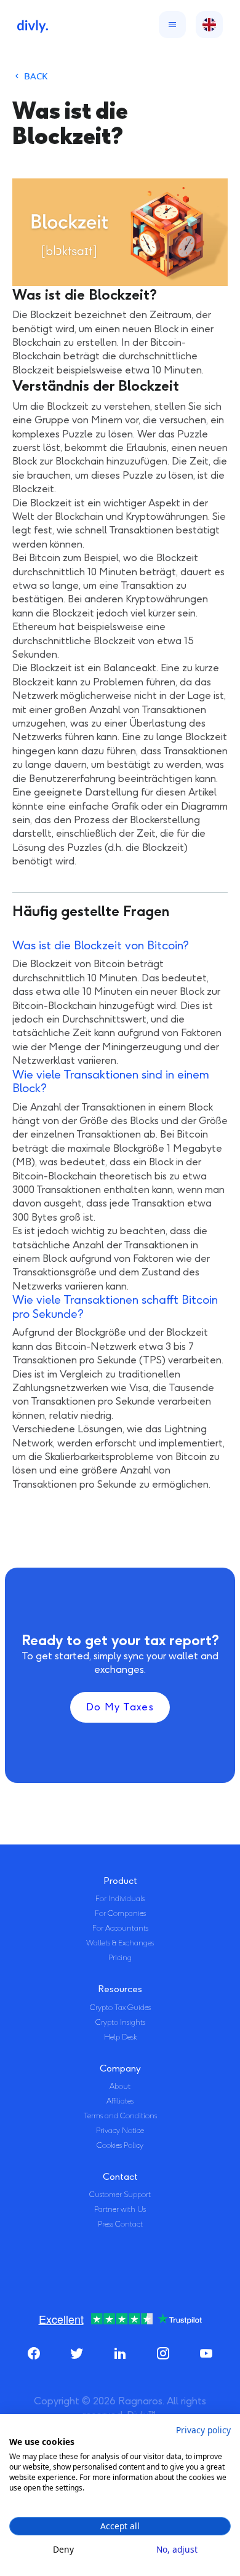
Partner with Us (120, 2209)
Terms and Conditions (120, 2116)
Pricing (120, 1958)
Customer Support (120, 2195)
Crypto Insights (120, 2022)
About (120, 2086)
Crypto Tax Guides (120, 2008)
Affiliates (120, 2101)
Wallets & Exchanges (120, 1943)
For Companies (120, 1913)
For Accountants (120, 1928)
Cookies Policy (120, 2145)
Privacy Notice (120, 2131)
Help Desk (120, 2037)
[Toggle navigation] (170, 25)
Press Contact (120, 2224)
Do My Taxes (120, 1707)
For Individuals (120, 1899)
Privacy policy (203, 2430)
